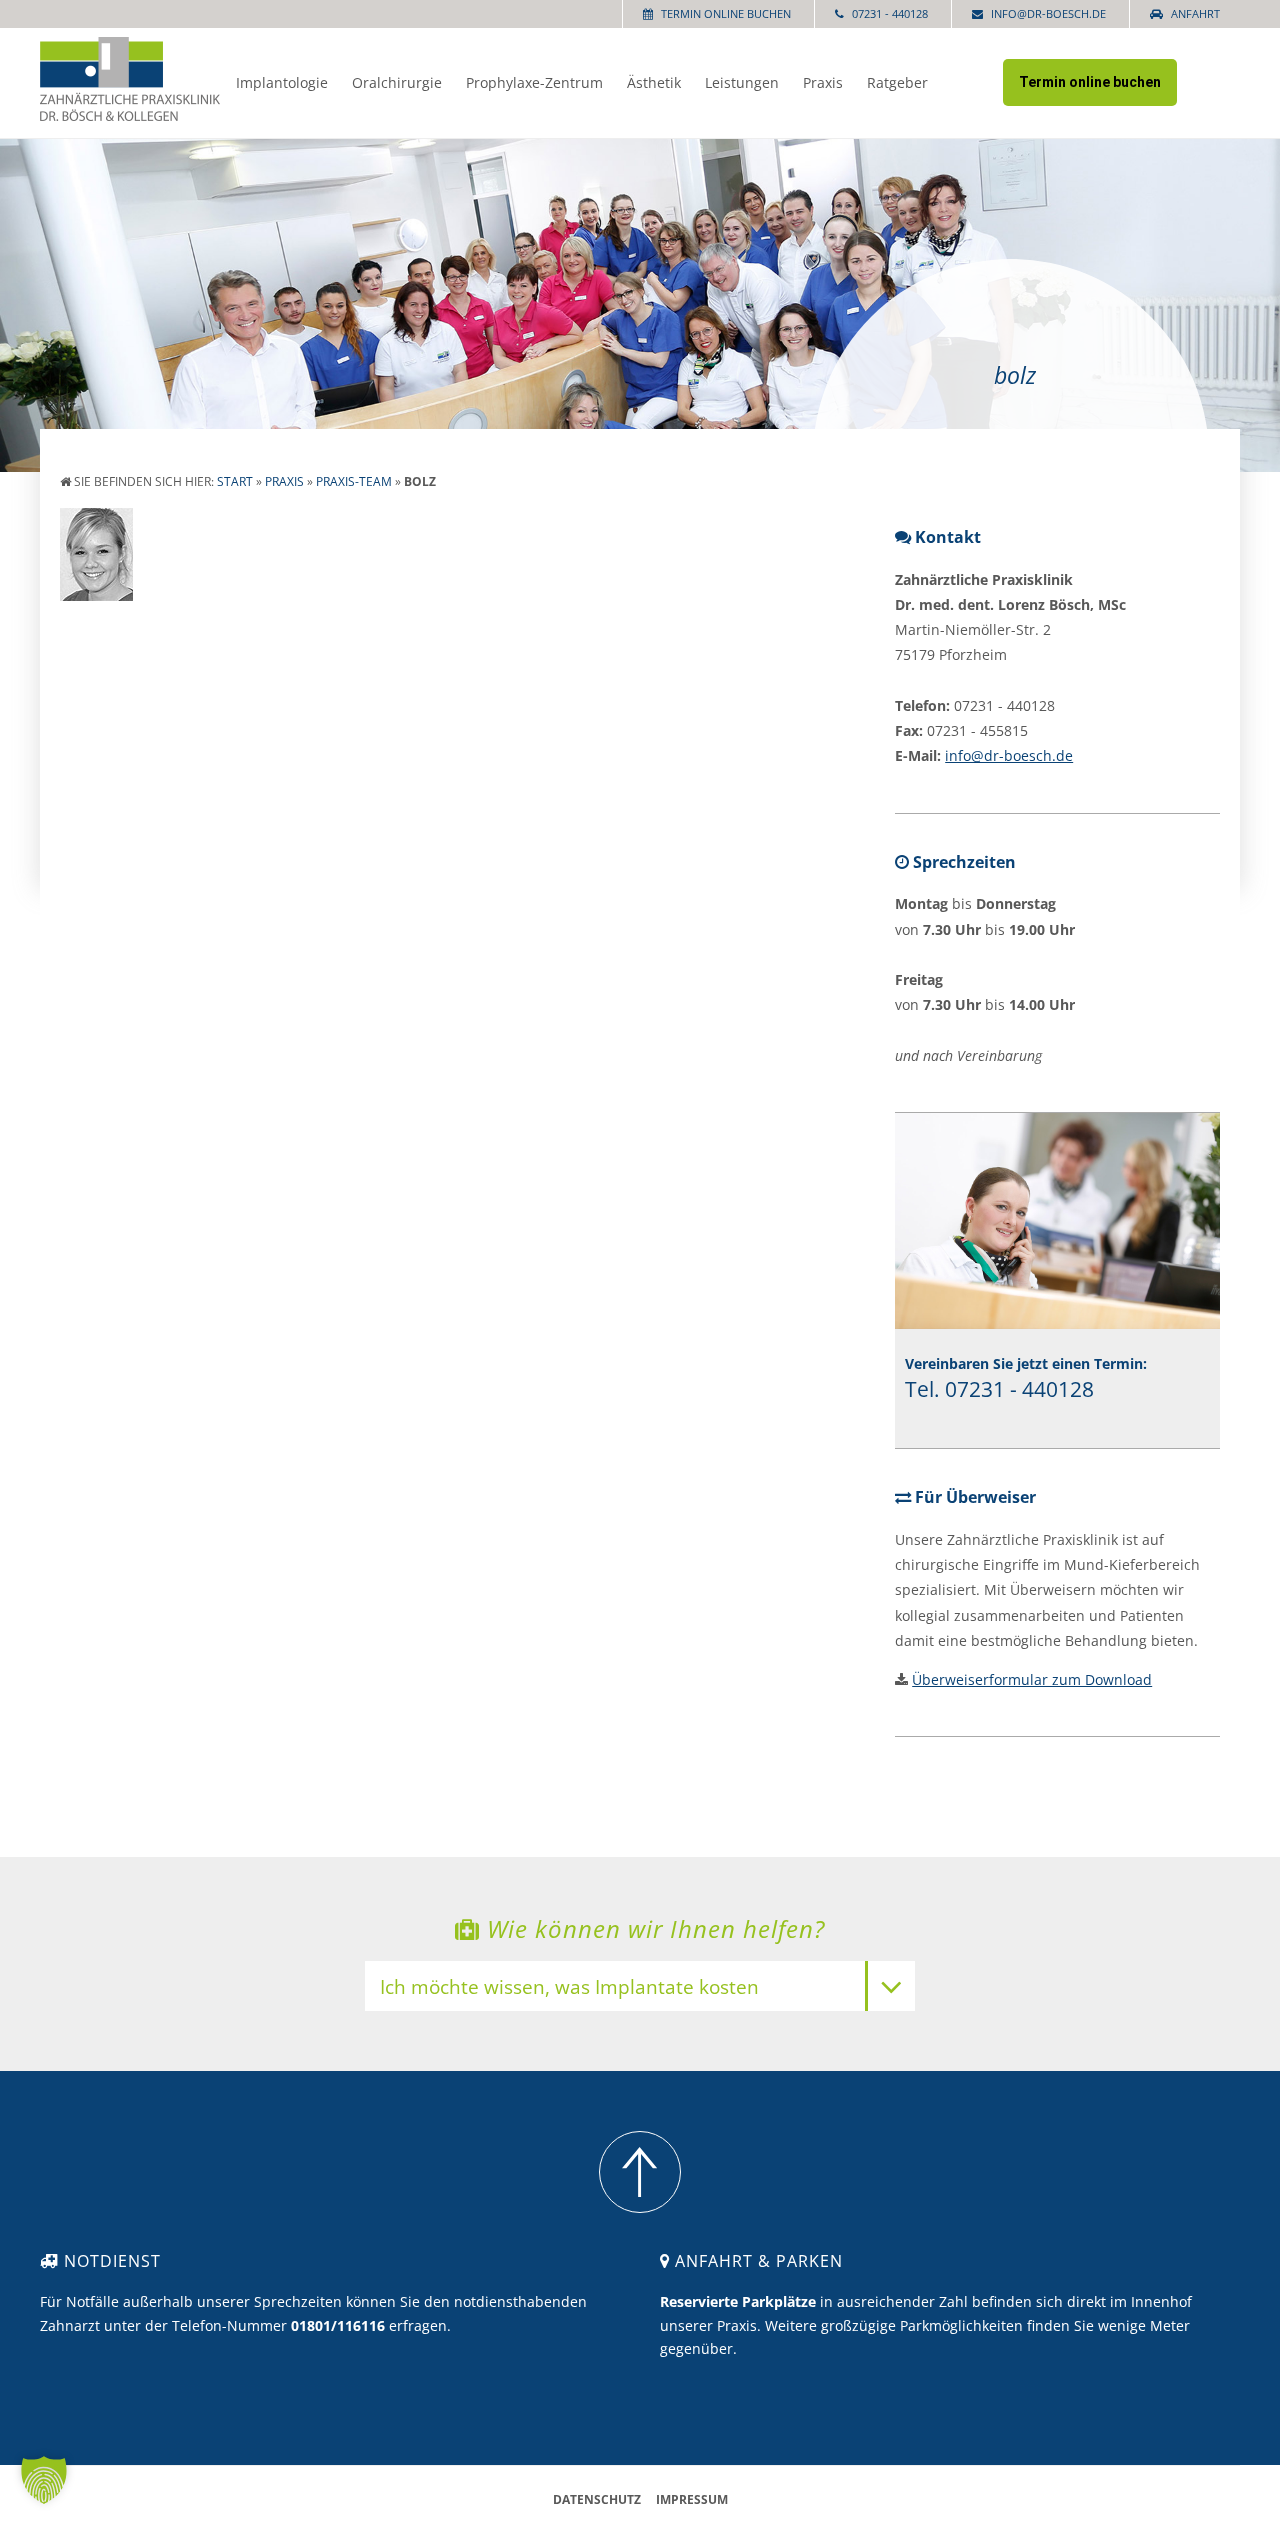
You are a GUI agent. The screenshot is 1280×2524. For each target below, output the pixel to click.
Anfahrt (1195, 13)
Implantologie (282, 82)
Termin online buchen (726, 13)
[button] (44, 2480)
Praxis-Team (354, 481)
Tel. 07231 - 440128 (999, 1388)
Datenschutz (597, 2499)
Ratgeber (897, 82)
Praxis (823, 82)
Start (235, 481)
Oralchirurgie (397, 82)
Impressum (692, 2499)
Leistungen (742, 82)
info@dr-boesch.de (1048, 13)
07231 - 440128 (890, 13)
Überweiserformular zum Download (1032, 1679)
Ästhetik (654, 82)
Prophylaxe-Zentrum (534, 82)
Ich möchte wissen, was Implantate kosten (569, 1988)
